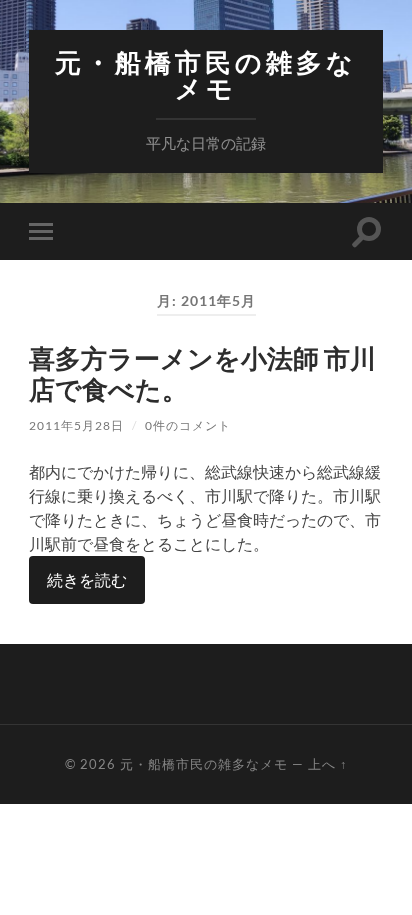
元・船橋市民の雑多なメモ (206, 75)
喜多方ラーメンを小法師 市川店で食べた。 (202, 374)
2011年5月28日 (76, 425)
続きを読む (87, 579)
